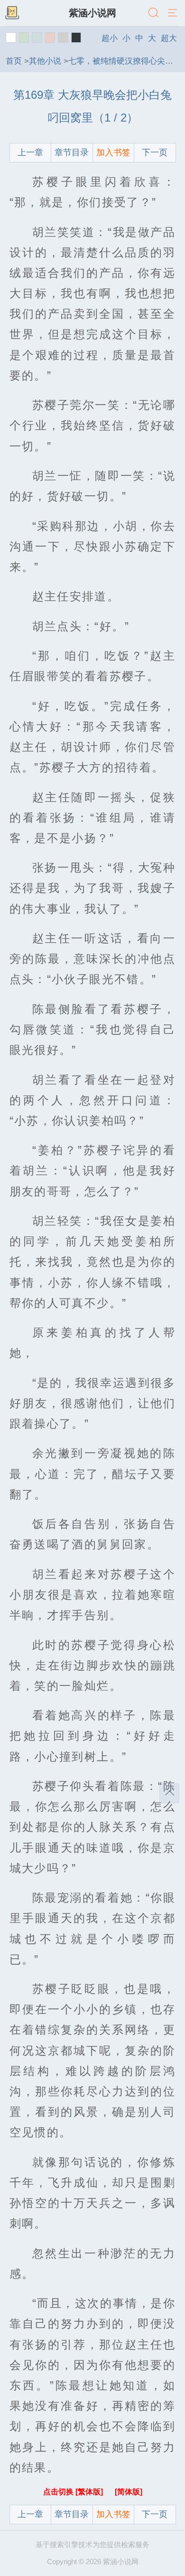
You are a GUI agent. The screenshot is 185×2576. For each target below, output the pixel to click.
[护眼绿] (24, 38)
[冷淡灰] (63, 38)
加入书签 (113, 152)
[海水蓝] (37, 38)
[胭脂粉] (50, 38)
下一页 (155, 152)
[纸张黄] (76, 38)
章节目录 (72, 152)
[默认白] (11, 38)
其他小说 (45, 61)
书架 (12, 13)
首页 (14, 61)
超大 (169, 38)
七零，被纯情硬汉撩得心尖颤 (121, 61)
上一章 (30, 152)
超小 (110, 38)
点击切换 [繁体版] (74, 2492)
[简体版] (129, 2492)
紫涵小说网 (92, 13)
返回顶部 (169, 1793)
